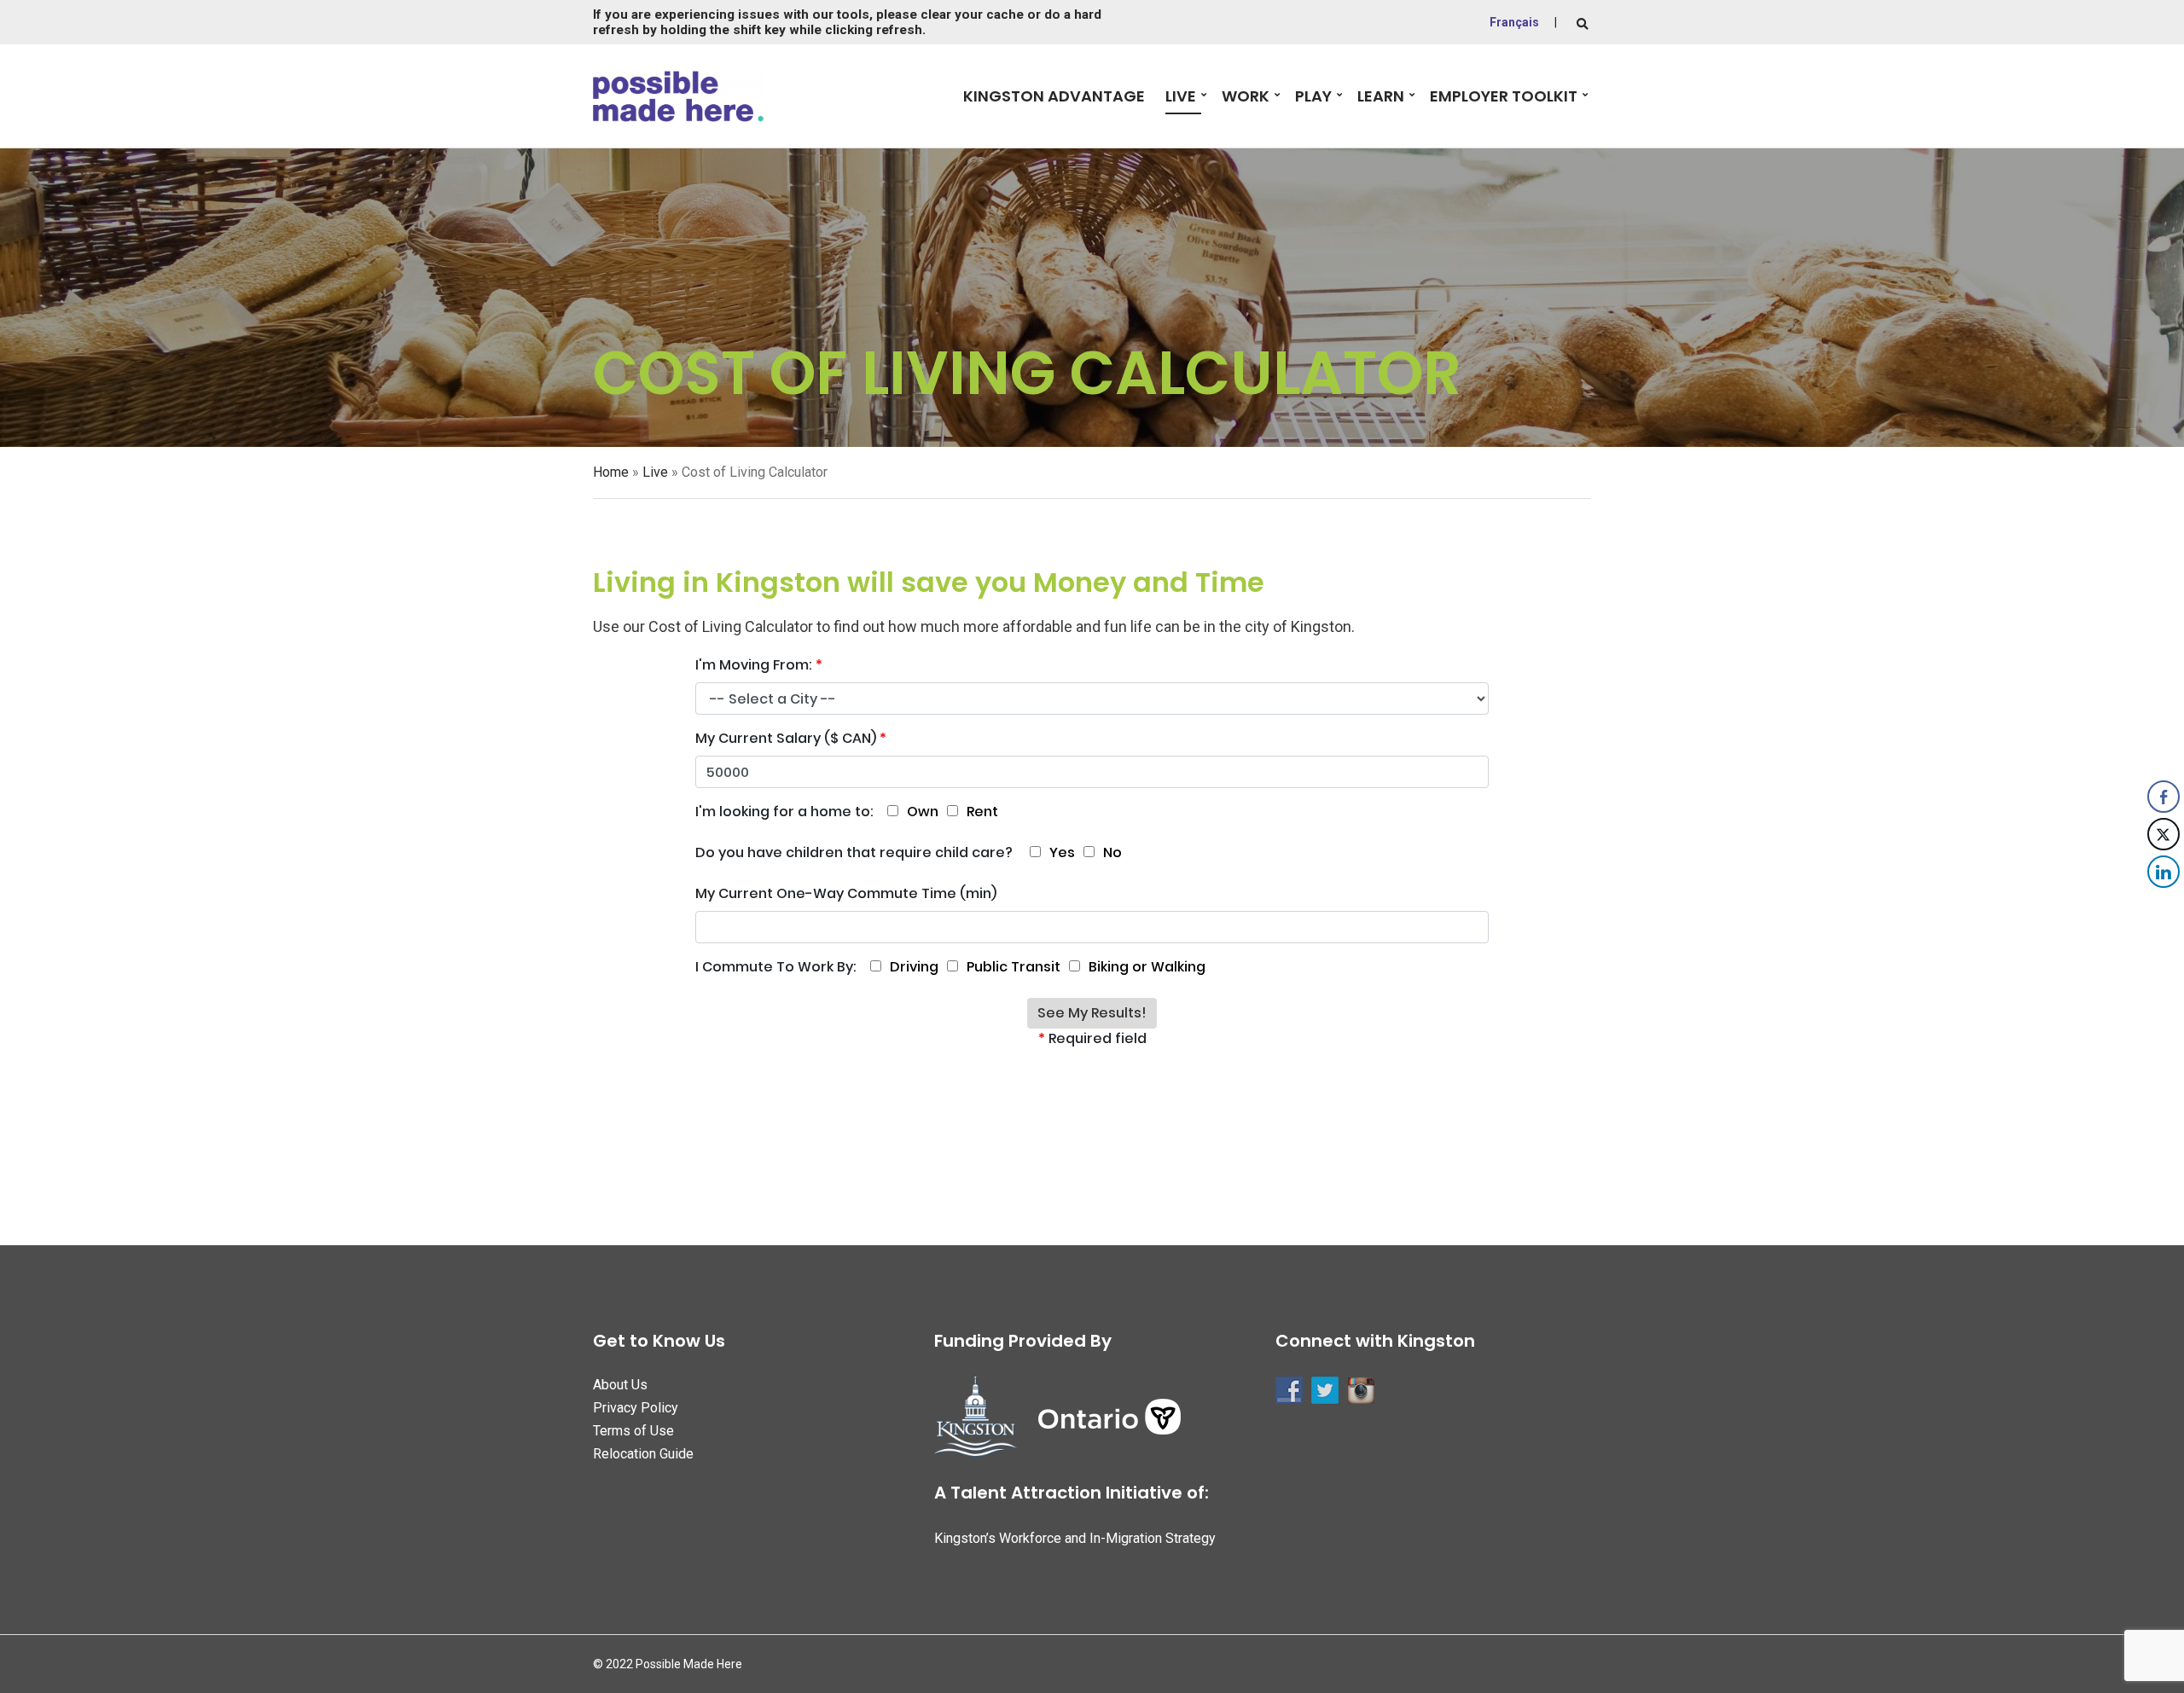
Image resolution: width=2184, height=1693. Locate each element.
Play (1313, 96)
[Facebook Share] (2164, 797)
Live (1181, 96)
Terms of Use (633, 1431)
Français (1514, 22)
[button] (2164, 906)
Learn (1381, 96)
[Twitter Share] (2164, 834)
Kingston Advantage (1054, 96)
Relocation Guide (643, 1454)
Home (611, 472)
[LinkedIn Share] (2164, 872)
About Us (620, 1385)
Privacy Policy (636, 1408)
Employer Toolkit (1504, 96)
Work (1246, 96)
